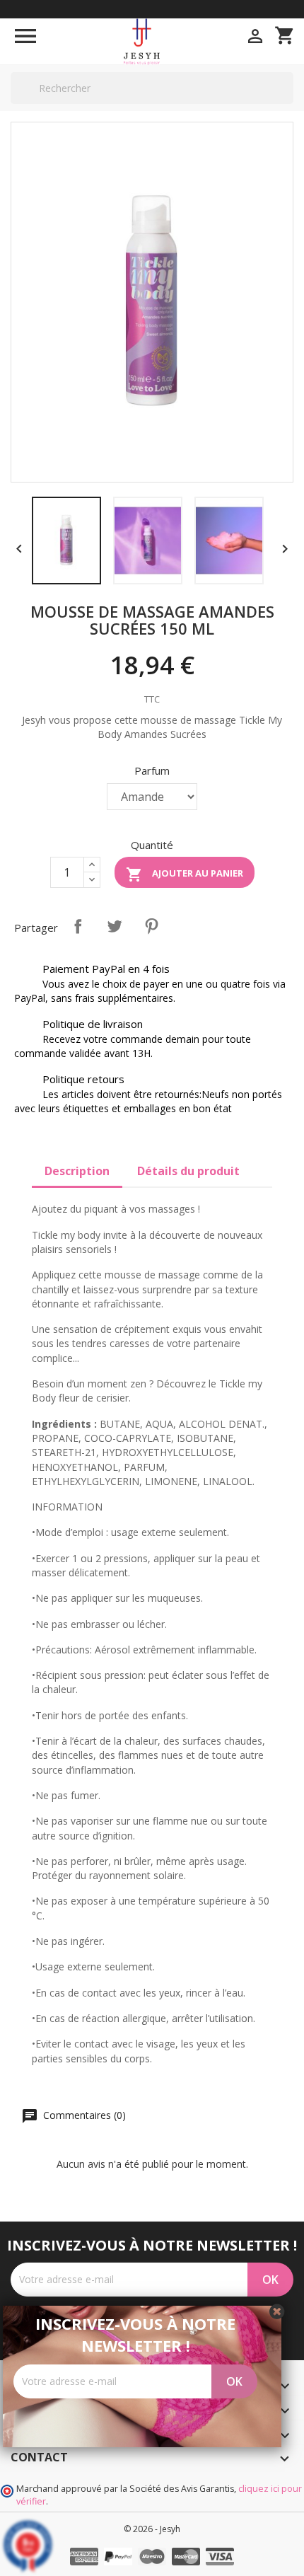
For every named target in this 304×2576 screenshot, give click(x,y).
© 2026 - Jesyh (152, 2529)
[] (288, 103)
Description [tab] (77, 1171)
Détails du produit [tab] (188, 1171)
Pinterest (151, 926)
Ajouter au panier (185, 874)
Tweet (115, 926)
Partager (78, 926)
